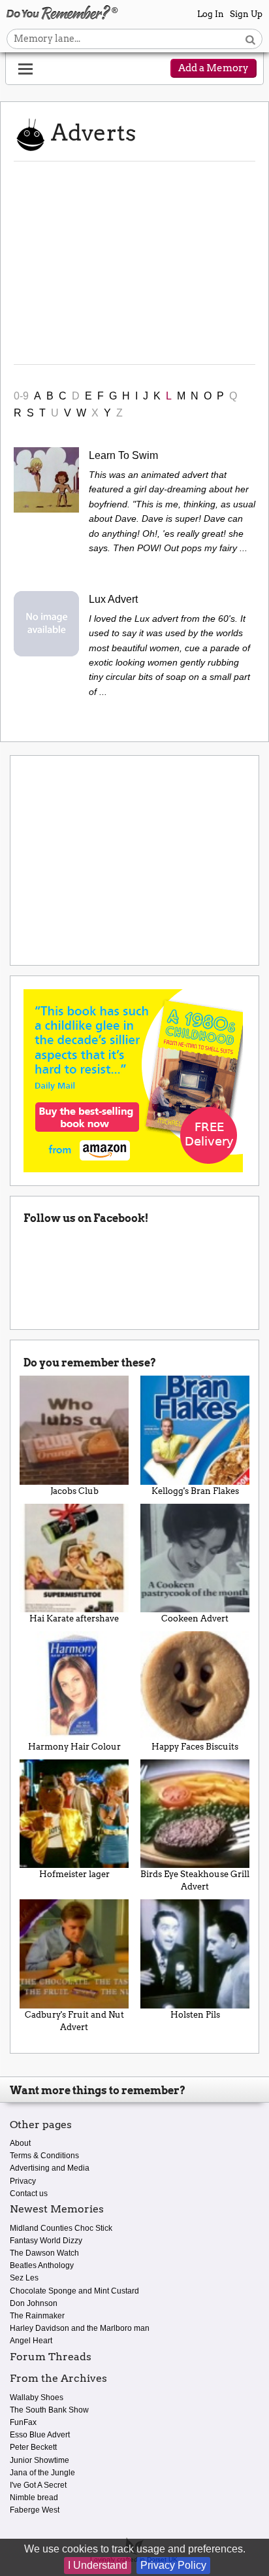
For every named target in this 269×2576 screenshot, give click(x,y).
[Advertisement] (134, 263)
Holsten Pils (195, 2015)
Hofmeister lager (74, 1874)
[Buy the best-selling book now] (133, 1080)
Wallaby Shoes (37, 2398)
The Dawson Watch (44, 2253)
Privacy (23, 2181)
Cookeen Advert (195, 1618)
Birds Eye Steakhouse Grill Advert (195, 1880)
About (20, 2143)
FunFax (23, 2422)
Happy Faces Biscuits (195, 1747)
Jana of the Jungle (42, 2473)
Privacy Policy (173, 2565)
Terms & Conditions (44, 2156)
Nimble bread (34, 2498)
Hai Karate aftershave (74, 1618)
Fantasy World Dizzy (46, 2241)
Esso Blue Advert (40, 2435)
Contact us (29, 2194)
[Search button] (250, 39)
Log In (211, 14)
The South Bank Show (49, 2410)
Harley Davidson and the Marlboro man (80, 2328)
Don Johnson (34, 2303)
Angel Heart (31, 2341)
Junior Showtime (40, 2460)
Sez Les (24, 2278)
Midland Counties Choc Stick (61, 2228)
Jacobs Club (74, 1491)
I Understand (98, 2565)
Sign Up (246, 14)
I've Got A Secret (38, 2485)
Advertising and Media (50, 2168)
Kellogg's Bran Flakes (195, 1491)
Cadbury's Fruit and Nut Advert (74, 2021)
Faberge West (35, 2510)
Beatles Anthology (42, 2265)
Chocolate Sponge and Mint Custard (74, 2291)
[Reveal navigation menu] (25, 69)
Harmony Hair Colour (74, 1747)
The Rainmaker (37, 2316)
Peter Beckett (33, 2447)
